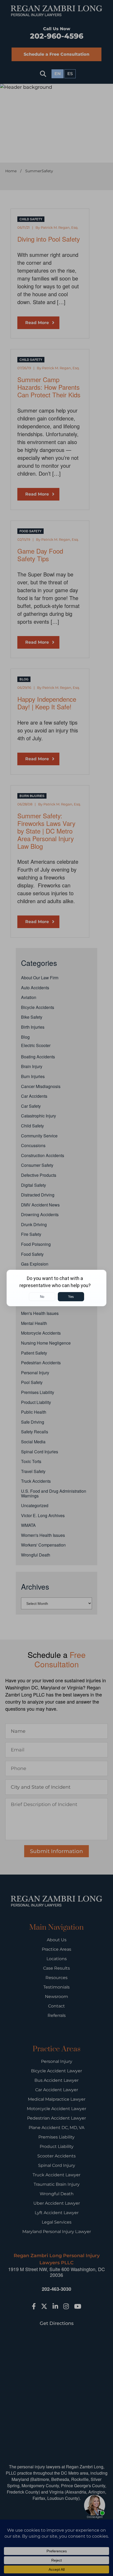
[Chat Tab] (56, 1288)
